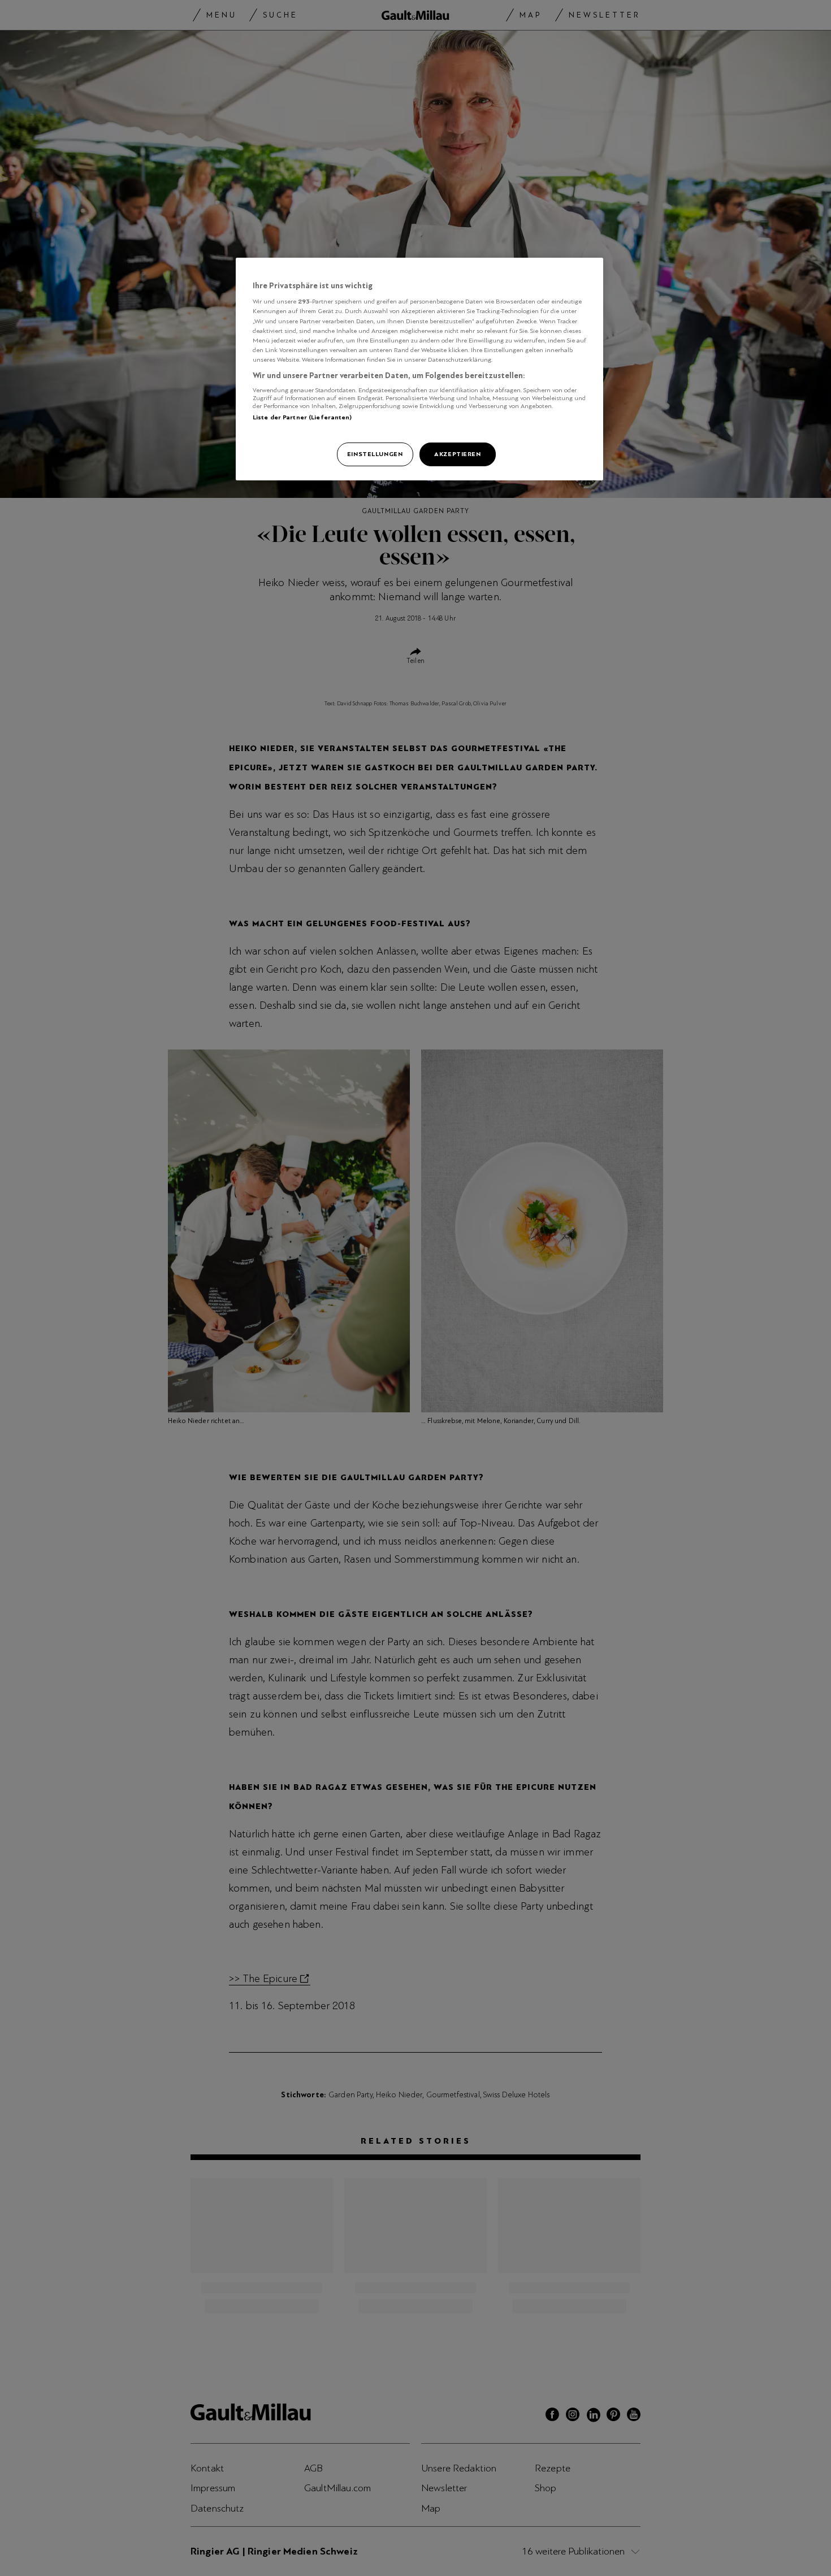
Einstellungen (375, 454)
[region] (419, 369)
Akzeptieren (457, 454)
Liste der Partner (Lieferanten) (302, 417)
